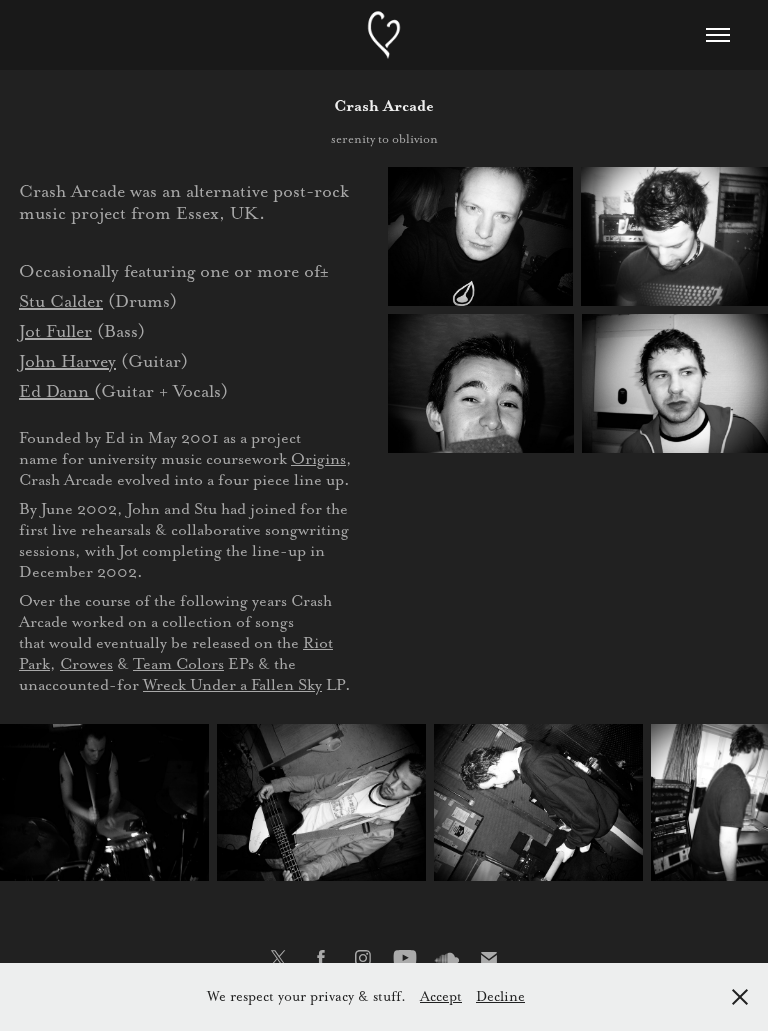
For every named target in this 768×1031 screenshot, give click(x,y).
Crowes (86, 663)
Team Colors (178, 663)
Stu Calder (61, 301)
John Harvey (67, 361)
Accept (441, 996)
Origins (318, 458)
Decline (500, 996)
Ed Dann (56, 391)
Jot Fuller (55, 331)
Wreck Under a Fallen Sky (232, 684)
